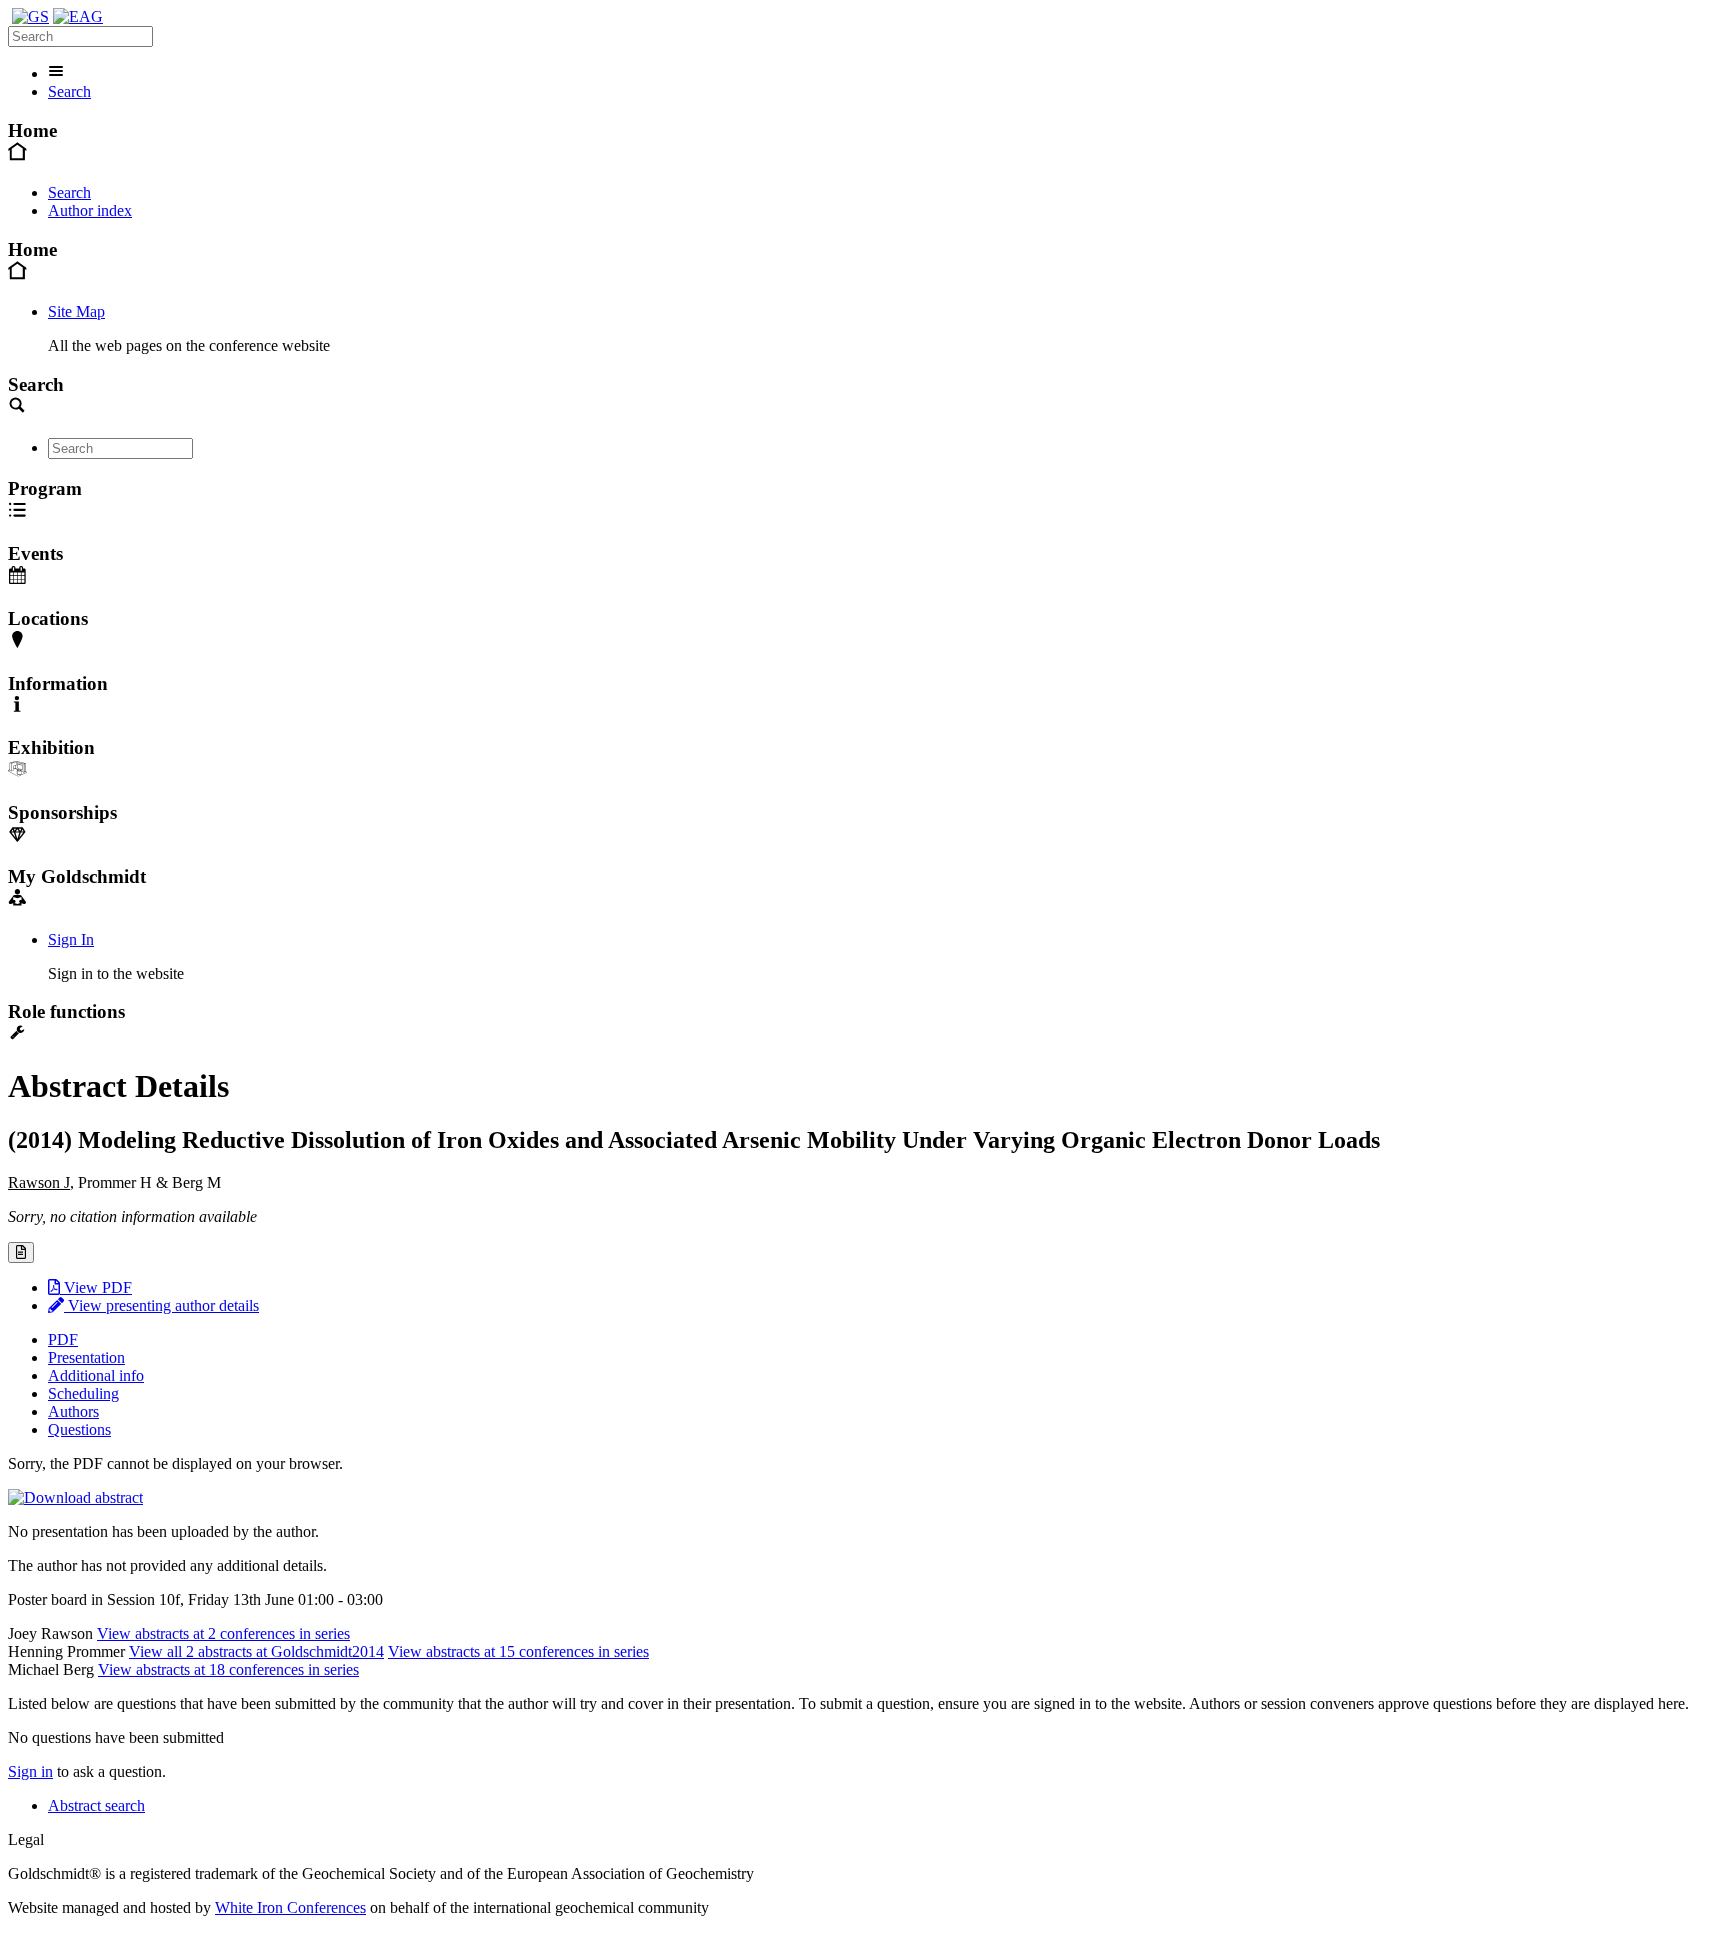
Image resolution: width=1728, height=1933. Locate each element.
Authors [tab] (73, 1411)
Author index (90, 210)
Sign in (30, 1771)
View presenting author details (161, 1305)
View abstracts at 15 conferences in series (518, 1651)
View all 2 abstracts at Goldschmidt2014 (256, 1651)
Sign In (71, 939)
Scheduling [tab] (83, 1393)
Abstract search (96, 1805)
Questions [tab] (79, 1429)
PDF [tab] (63, 1339)
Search (69, 91)
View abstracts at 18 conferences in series (228, 1669)
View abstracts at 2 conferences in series (223, 1633)
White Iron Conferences (290, 1907)
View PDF (96, 1287)
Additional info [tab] (96, 1375)
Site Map (76, 311)
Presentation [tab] (86, 1357)
